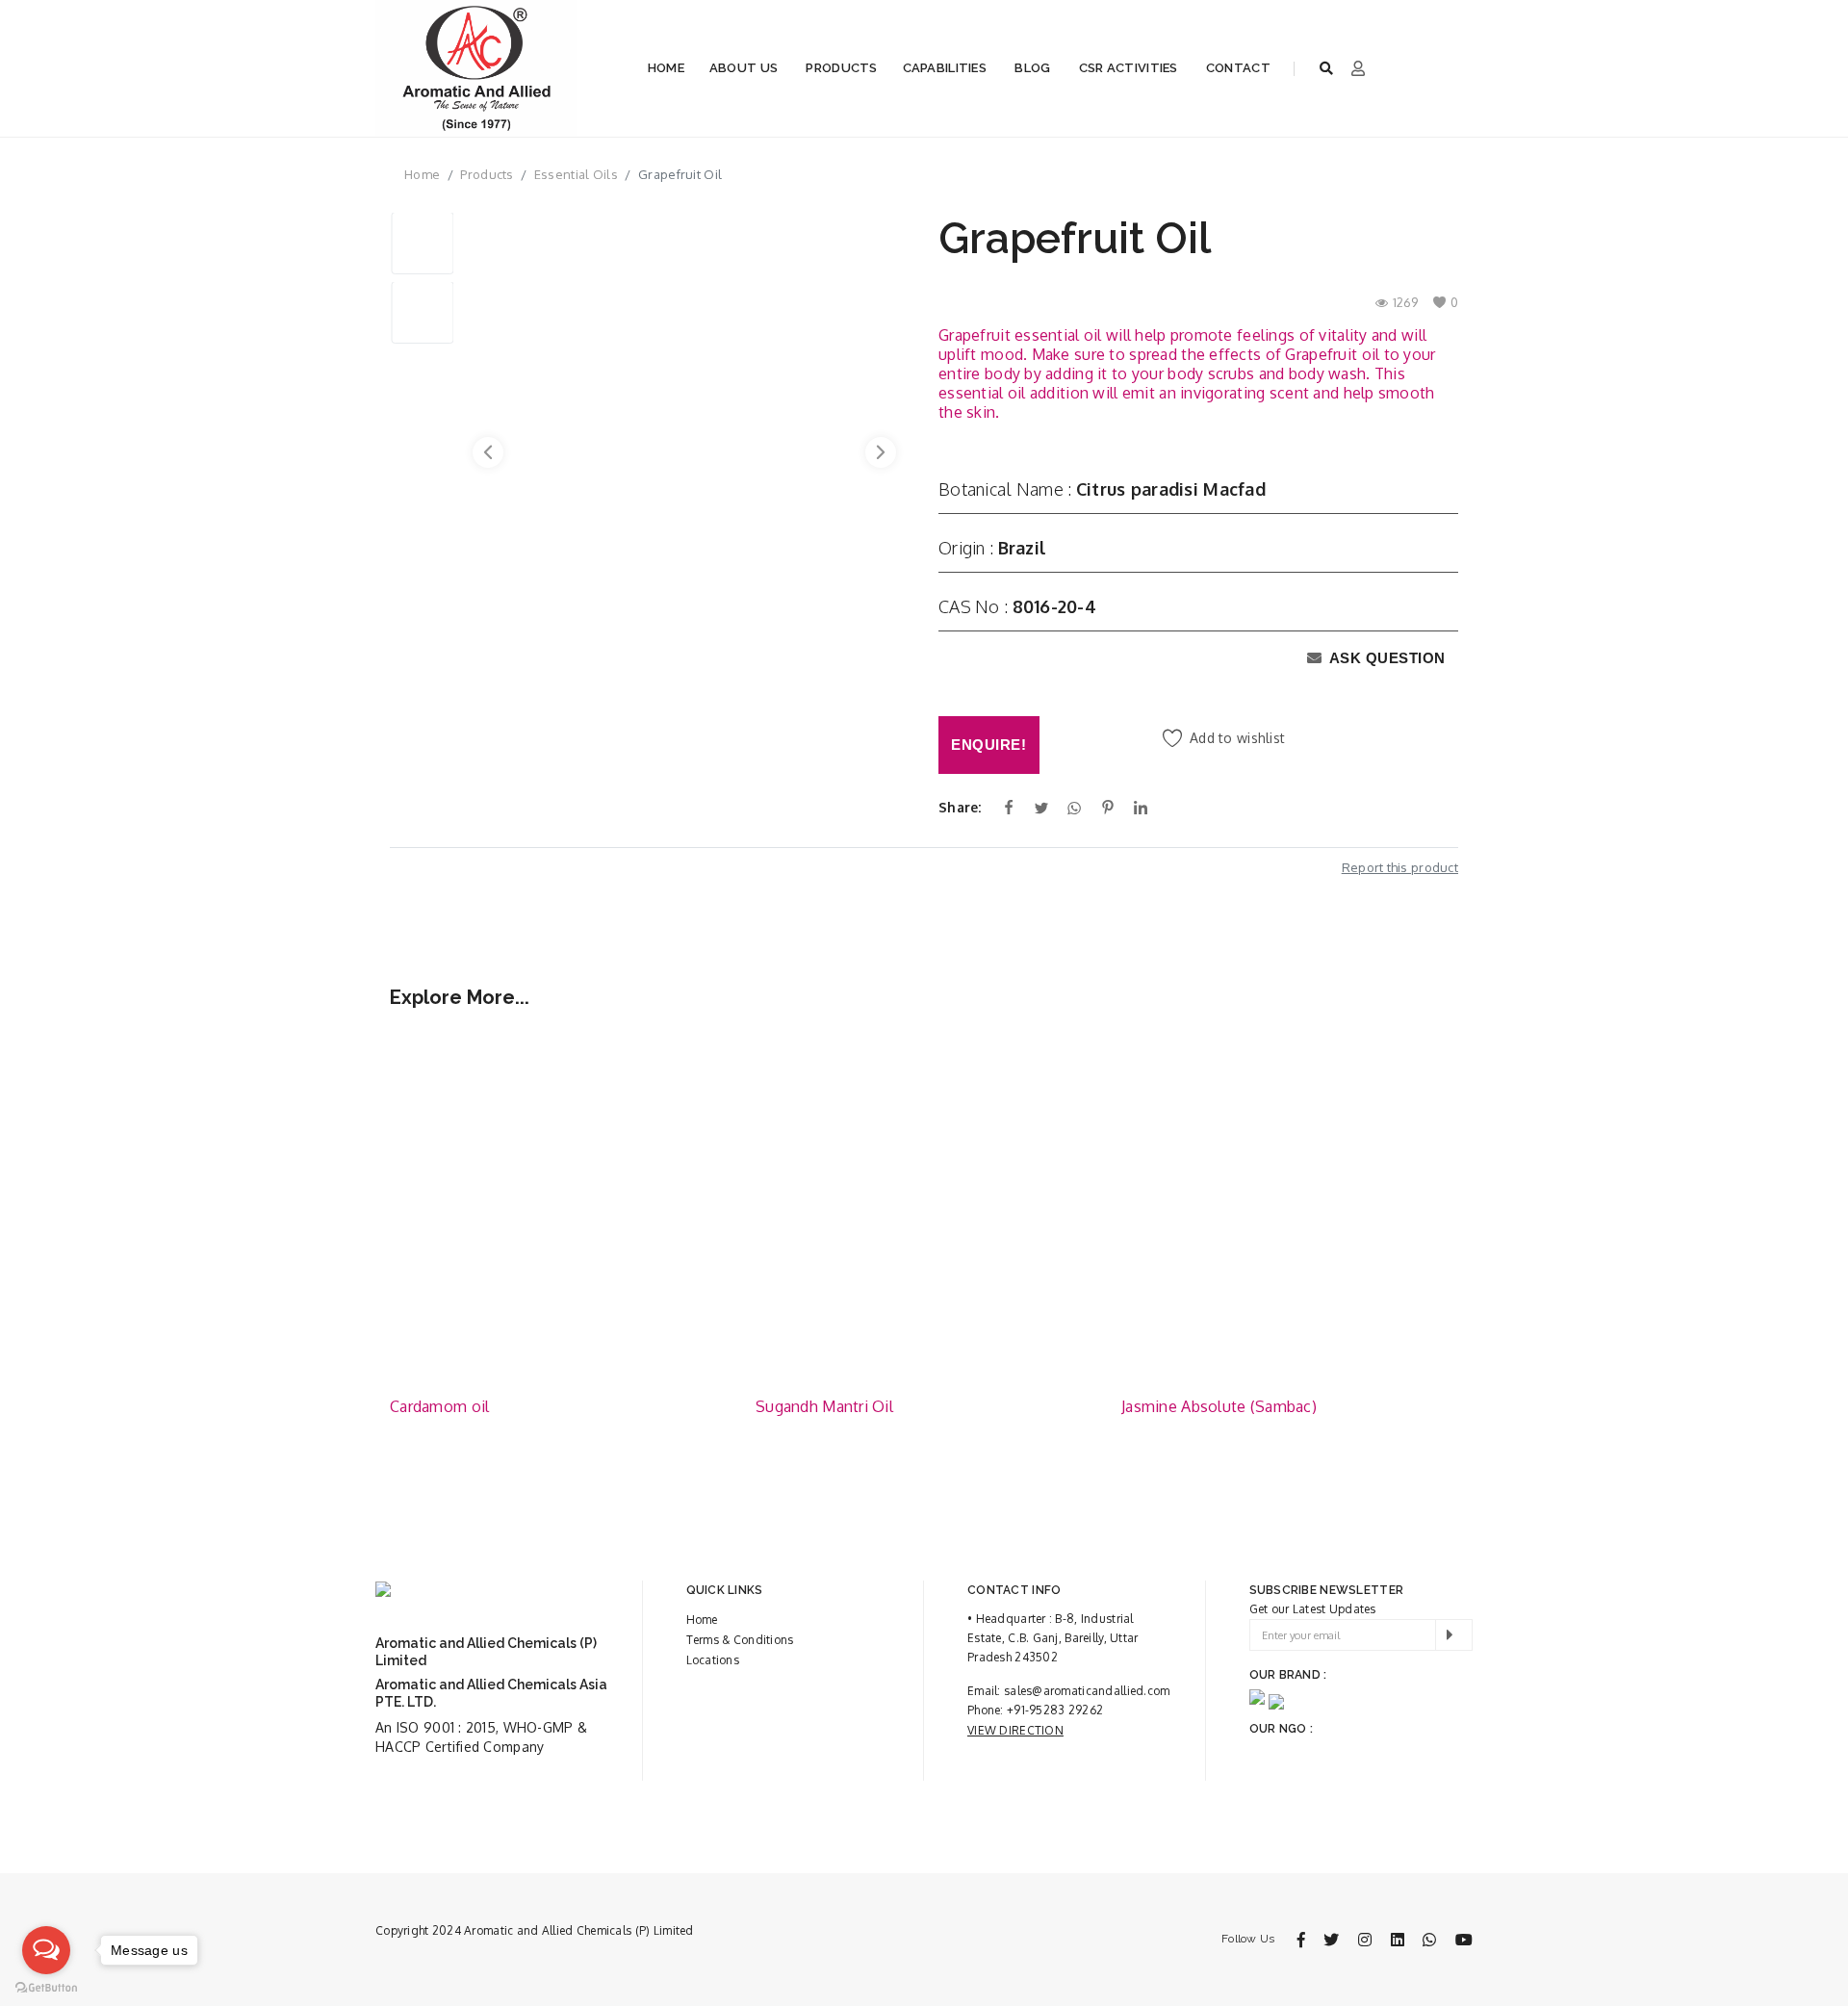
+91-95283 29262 (1055, 1710)
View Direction (1015, 1730)
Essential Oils (576, 174)
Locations (713, 1660)
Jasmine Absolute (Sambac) (1219, 1406)
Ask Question (1386, 658)
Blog (1032, 68)
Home (666, 68)
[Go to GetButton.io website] (46, 1987)
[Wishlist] (698, 1060)
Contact (1238, 68)
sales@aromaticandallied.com (1087, 1691)
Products (841, 68)
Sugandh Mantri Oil (824, 1406)
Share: (960, 807)
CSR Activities (1129, 68)
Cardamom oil (439, 1406)
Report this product (1400, 867)
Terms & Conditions (740, 1640)
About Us (744, 68)
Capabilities (945, 68)
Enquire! (988, 745)
